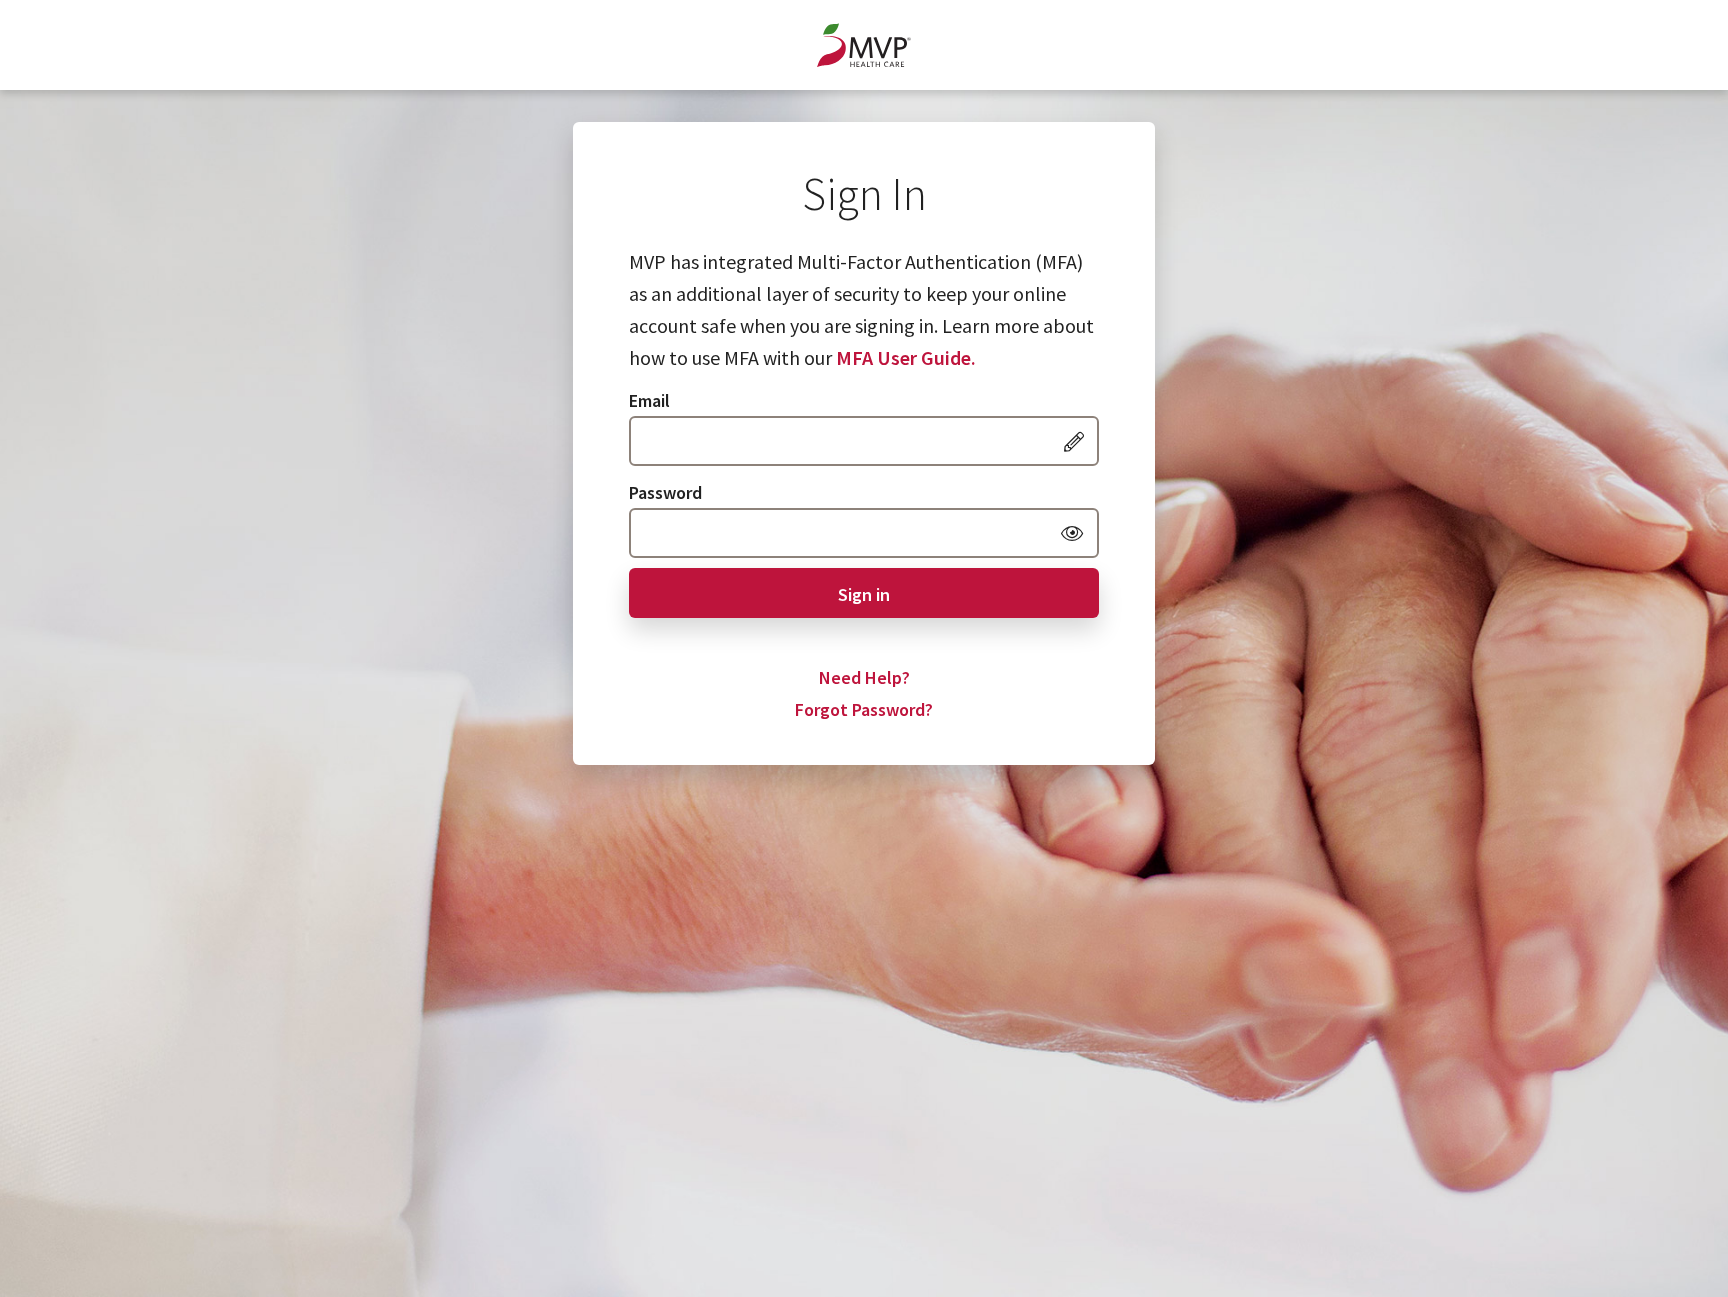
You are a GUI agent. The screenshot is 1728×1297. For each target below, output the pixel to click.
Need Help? (864, 677)
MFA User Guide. (906, 357)
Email (649, 400)
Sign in (864, 594)
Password (665, 492)
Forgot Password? (864, 709)
